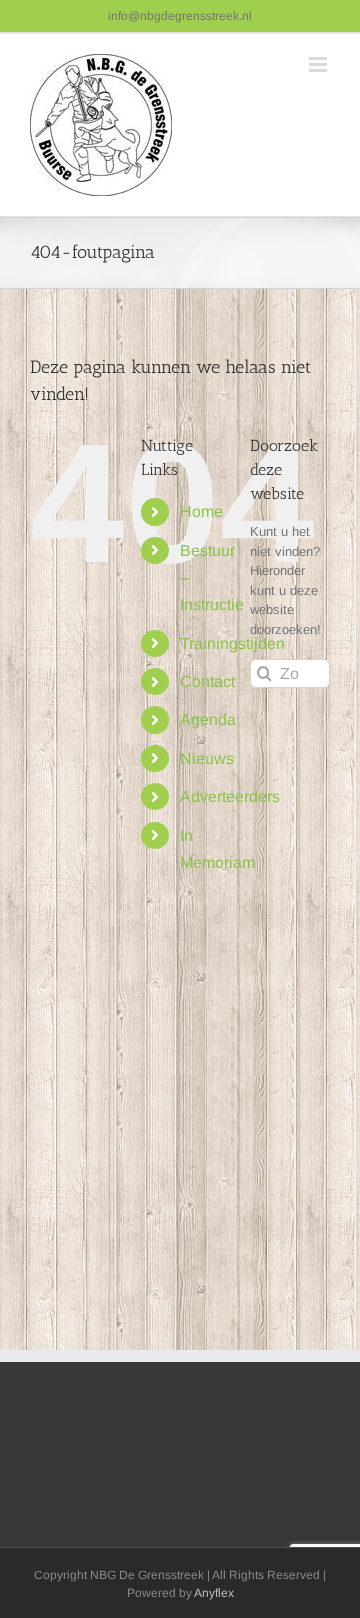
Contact (207, 681)
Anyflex (214, 1593)
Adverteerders (230, 796)
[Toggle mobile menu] (319, 64)
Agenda (208, 719)
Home (201, 511)
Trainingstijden (232, 643)
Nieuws (207, 758)
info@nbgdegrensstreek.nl (180, 16)
